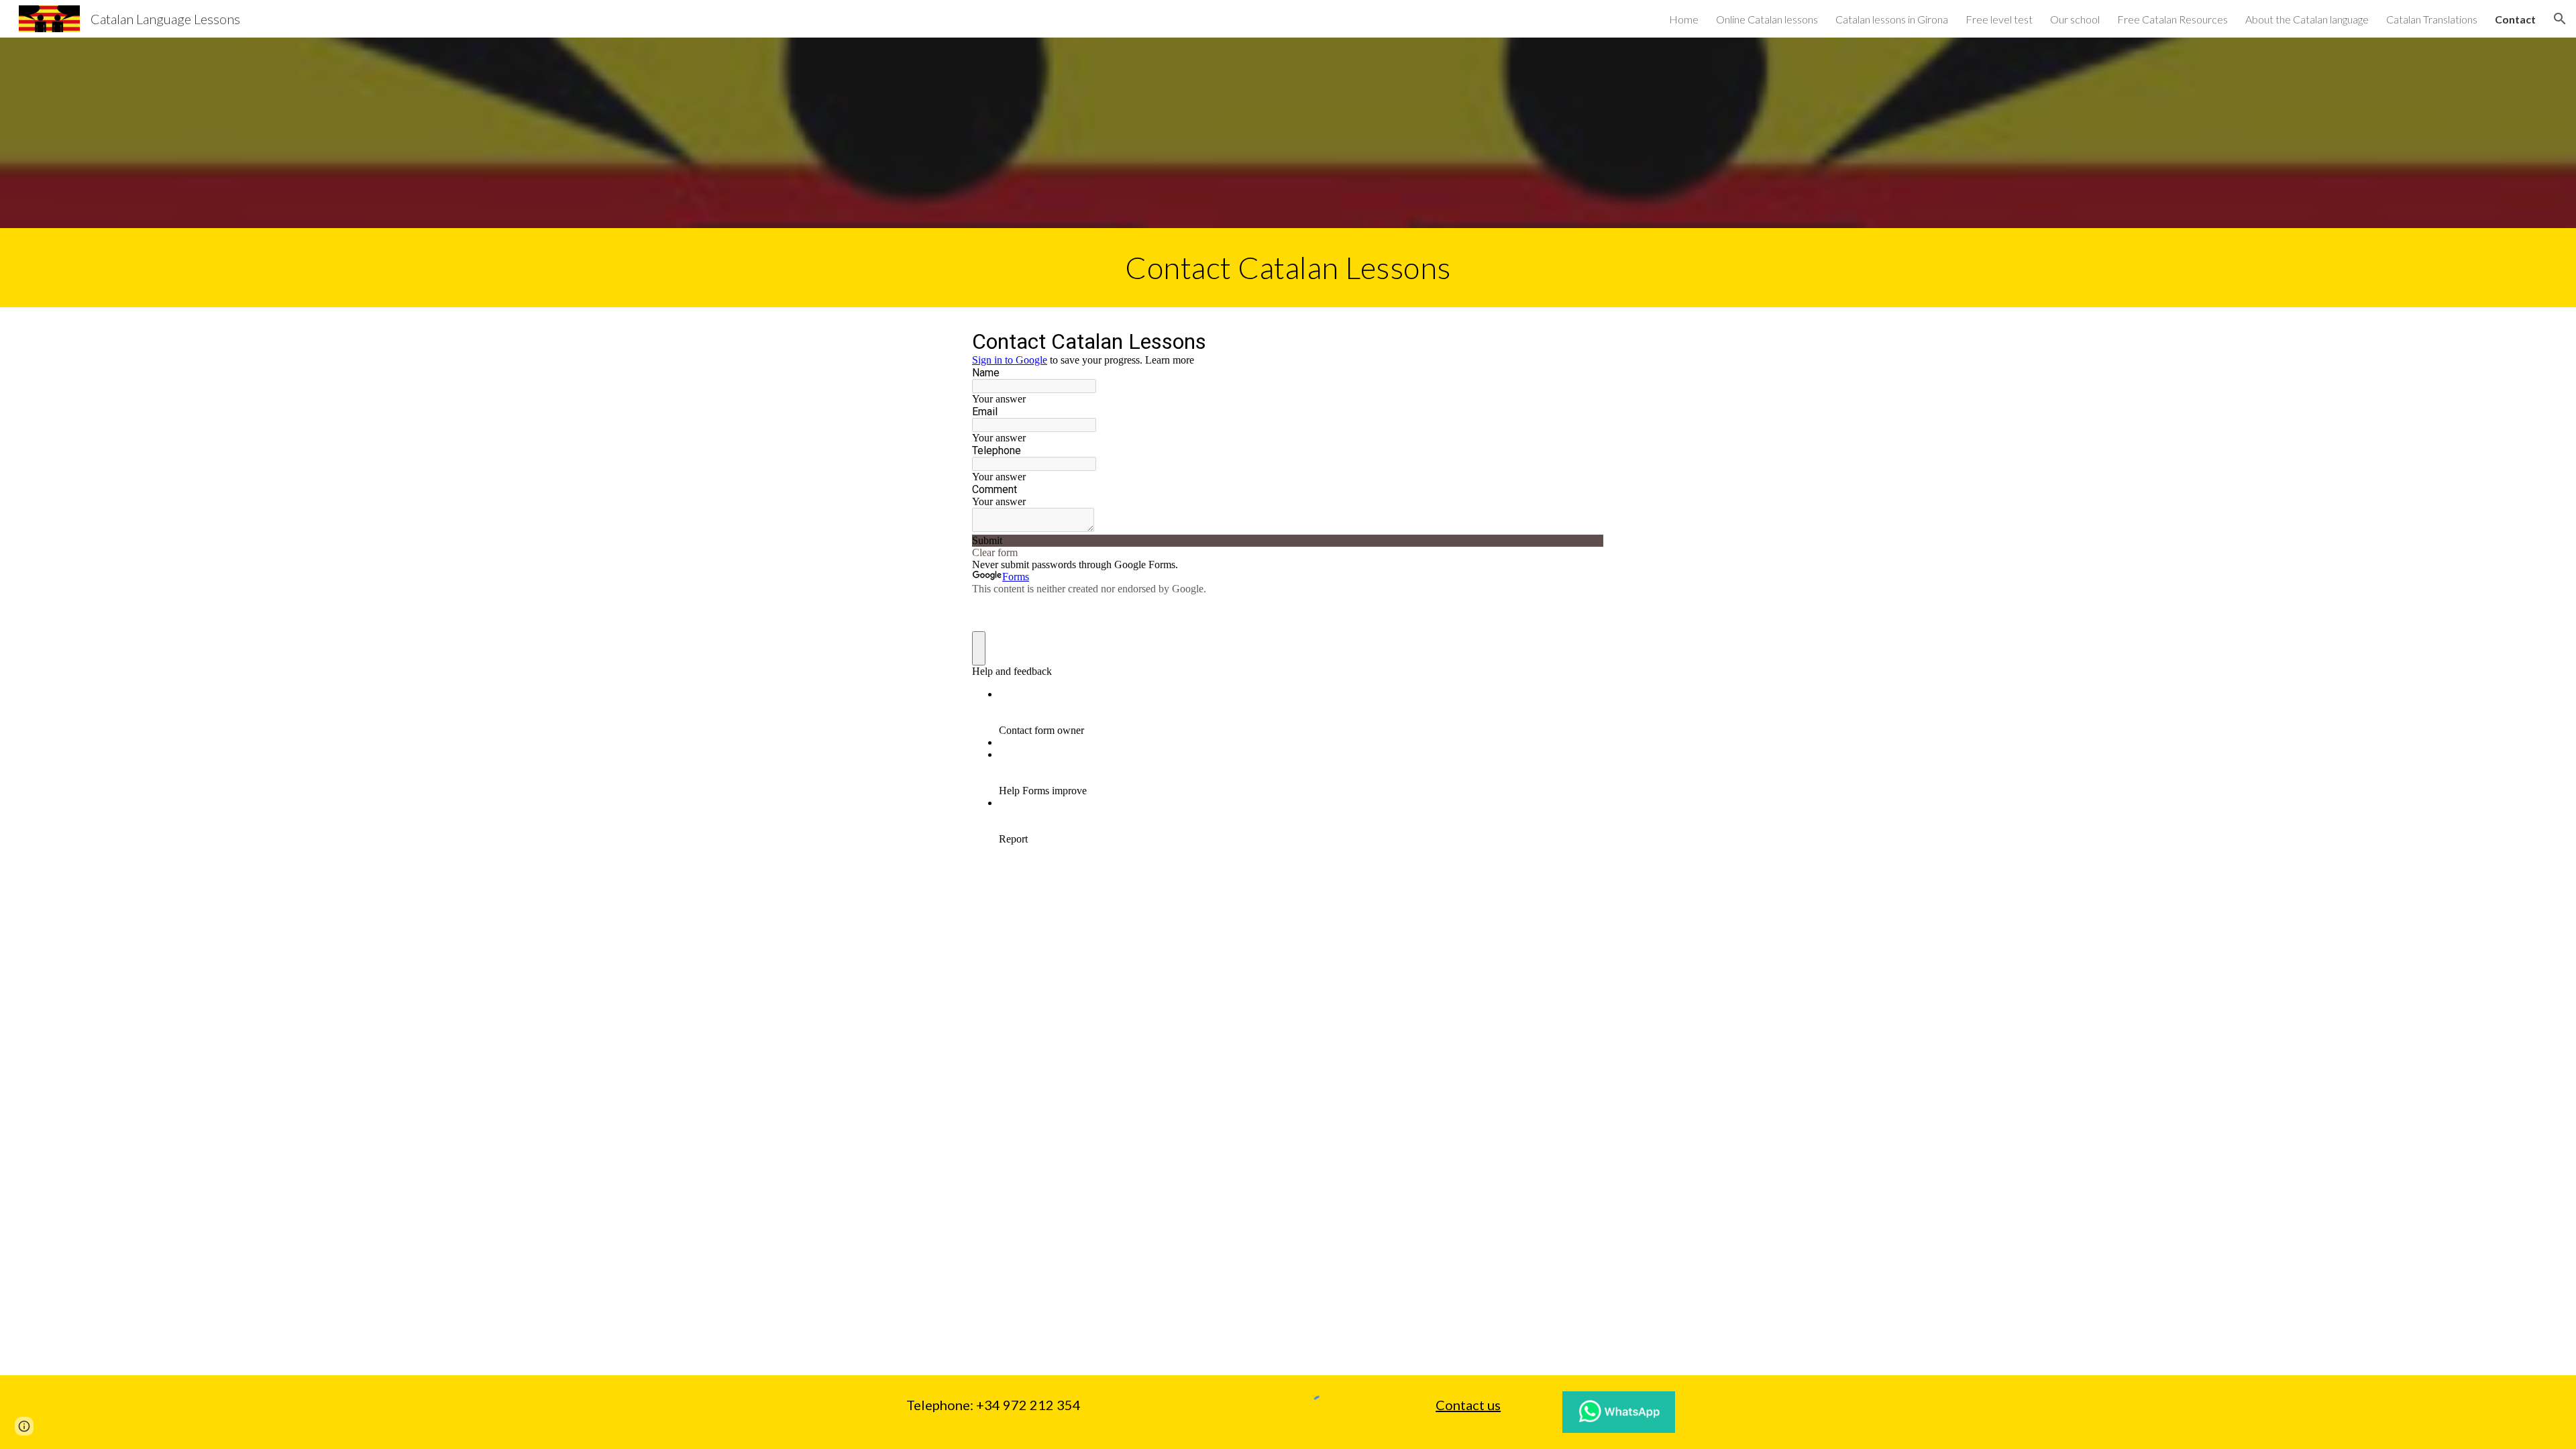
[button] (2560, 19)
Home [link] (1684, 19)
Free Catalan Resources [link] (2172, 19)
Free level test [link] (1999, 19)
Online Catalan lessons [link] (1767, 19)
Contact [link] (2515, 19)
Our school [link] (2075, 19)
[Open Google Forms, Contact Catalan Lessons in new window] (1584, 341)
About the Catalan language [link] (2307, 19)
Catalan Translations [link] (2432, 19)
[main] (1288, 268)
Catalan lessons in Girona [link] (1892, 19)
